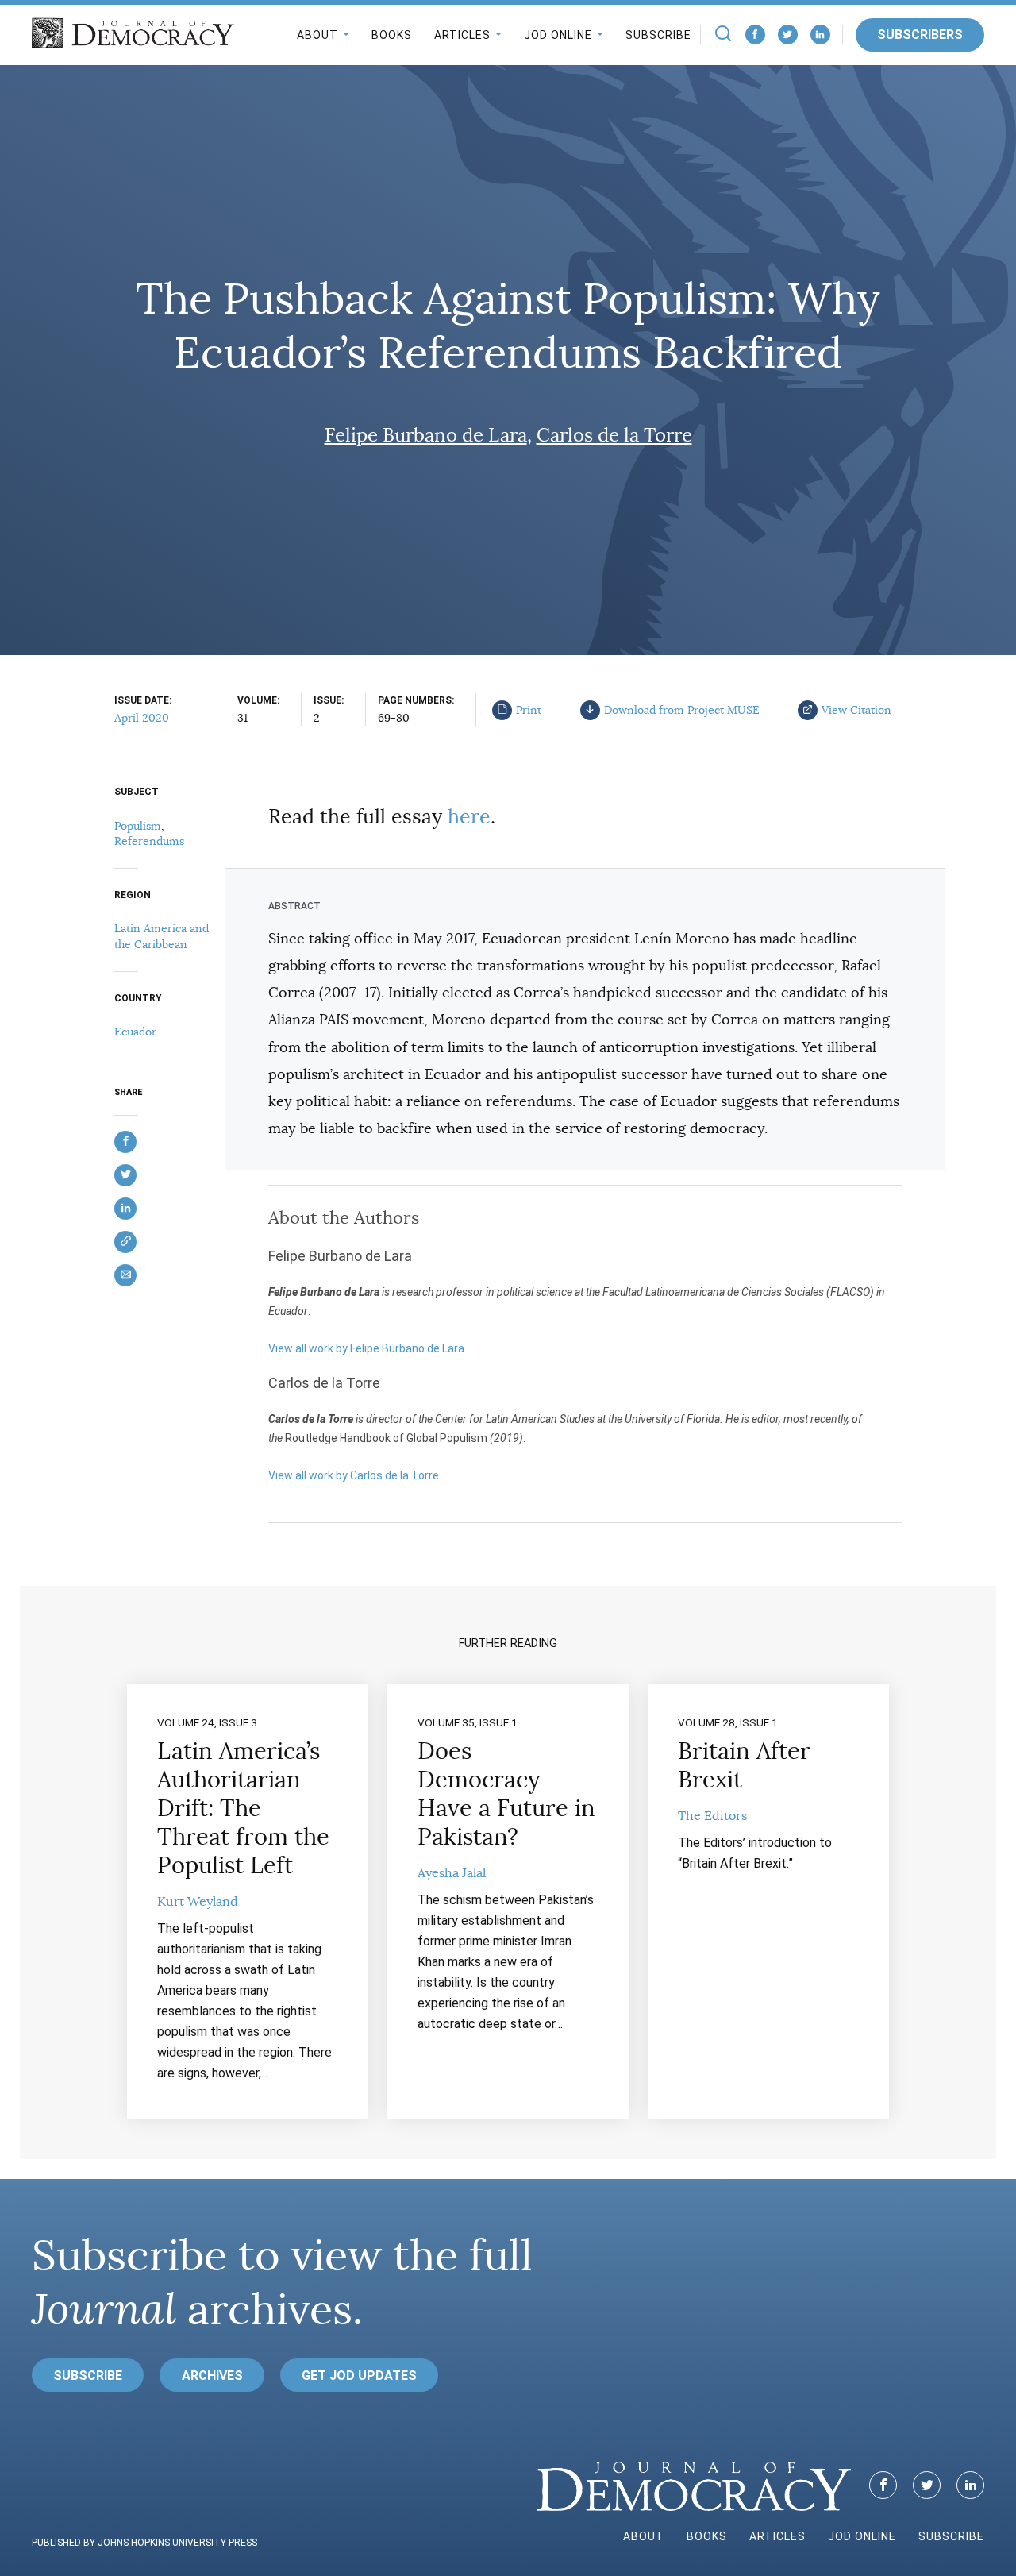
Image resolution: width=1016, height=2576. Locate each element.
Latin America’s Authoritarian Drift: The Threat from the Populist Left (243, 1808)
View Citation (856, 710)
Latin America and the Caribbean (162, 936)
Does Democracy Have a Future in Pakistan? (506, 1794)
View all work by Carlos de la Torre (354, 1475)
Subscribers (920, 35)
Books (392, 35)
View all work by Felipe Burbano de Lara (366, 1348)
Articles (462, 35)
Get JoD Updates (359, 2375)
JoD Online (558, 35)
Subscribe (658, 35)
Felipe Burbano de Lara (426, 435)
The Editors (712, 1816)
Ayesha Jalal (452, 1873)
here (469, 817)
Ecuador (135, 1032)
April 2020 (142, 718)
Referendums (149, 841)
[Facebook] (755, 35)
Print (529, 710)
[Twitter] (788, 35)
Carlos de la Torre (614, 435)
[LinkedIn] (820, 35)
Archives (212, 2375)
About (317, 35)
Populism (138, 826)
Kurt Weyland (198, 1902)
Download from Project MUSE (682, 710)
